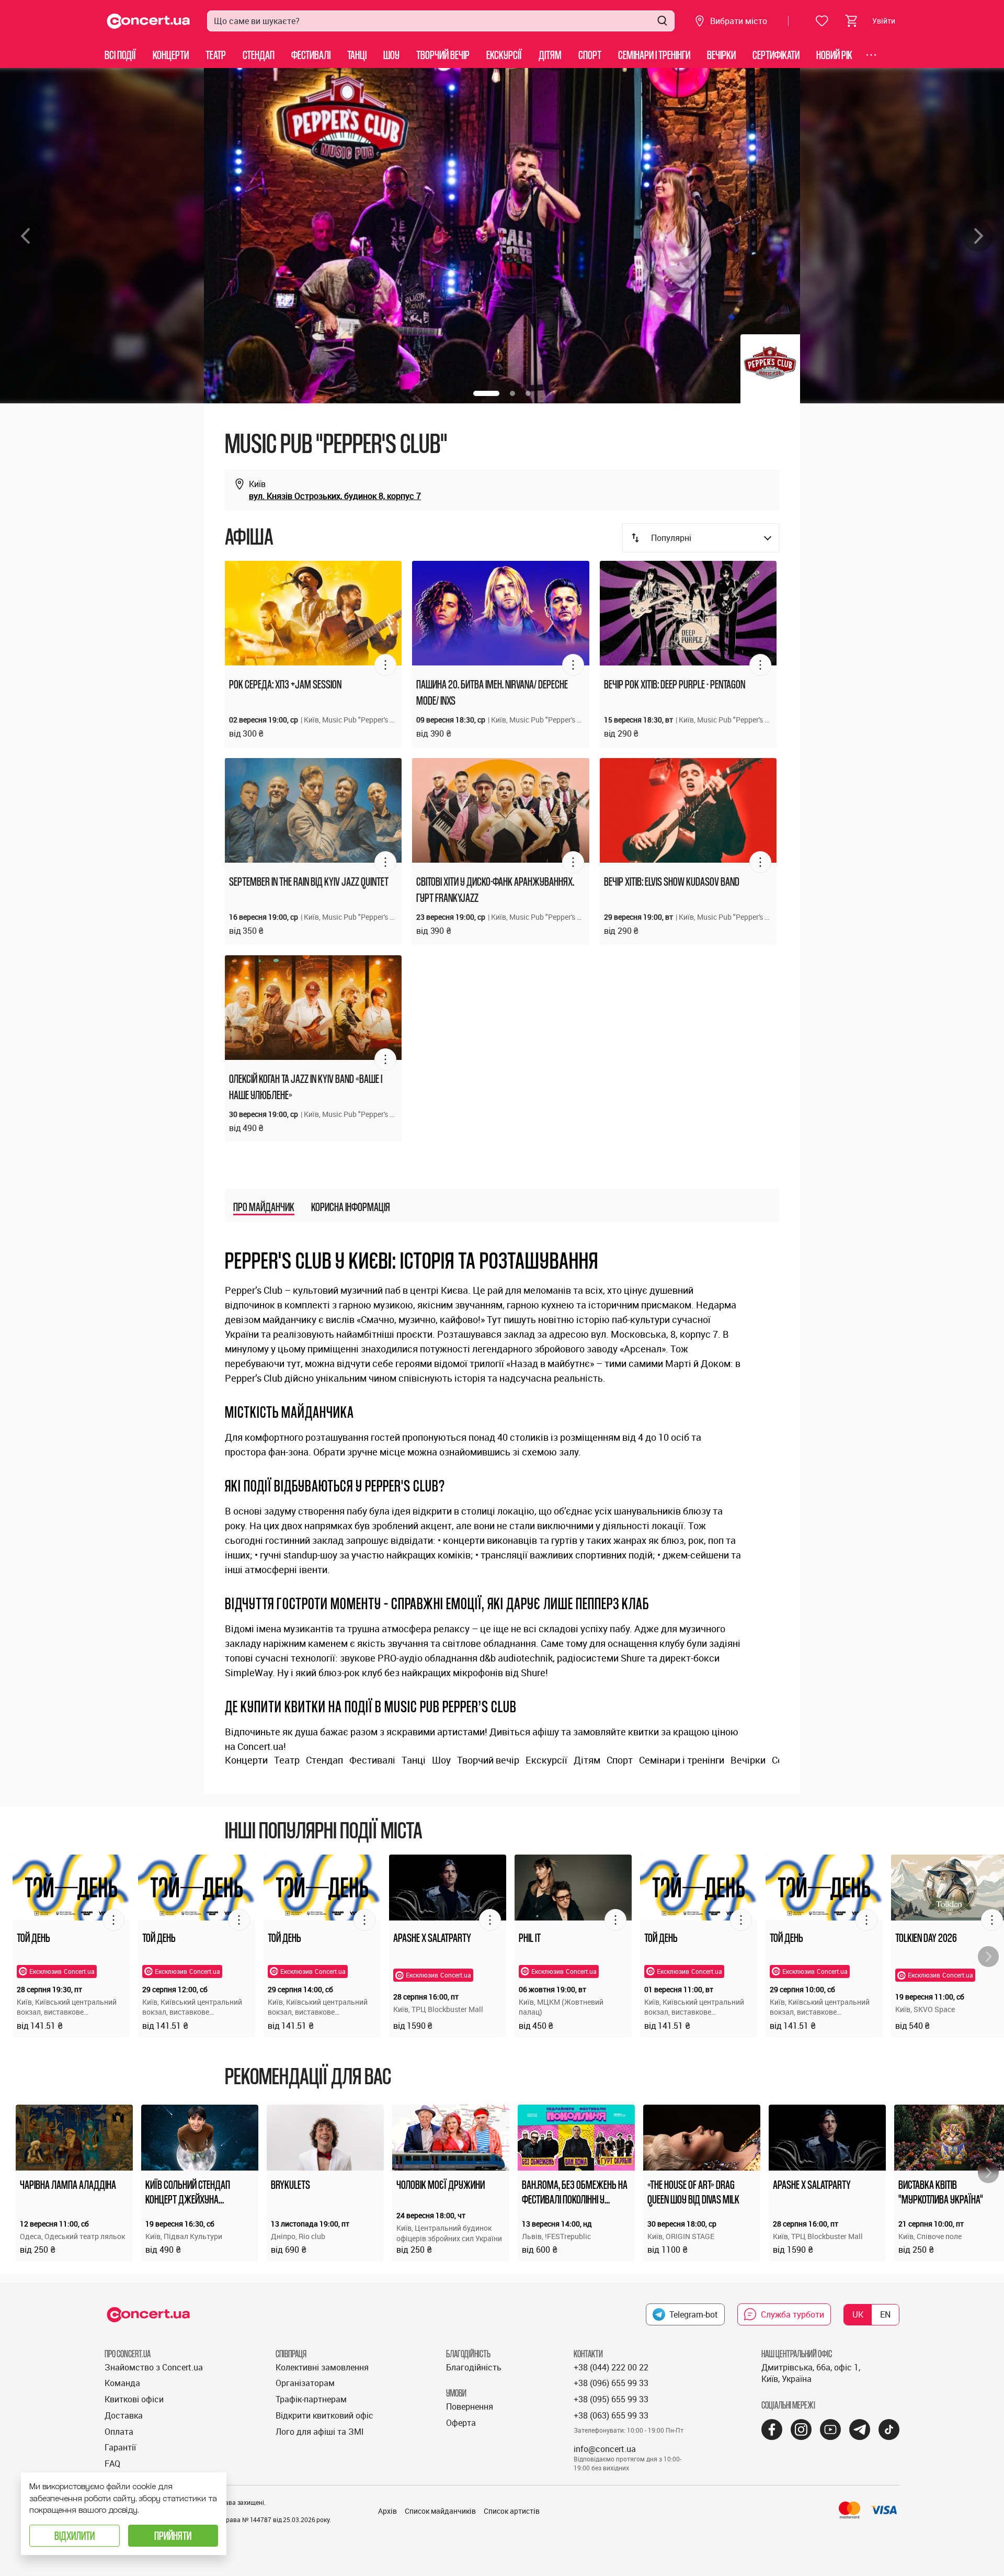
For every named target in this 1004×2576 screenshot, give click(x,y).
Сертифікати (776, 55)
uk (858, 2314)
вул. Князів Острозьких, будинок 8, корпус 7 (335, 496)
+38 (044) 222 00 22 (611, 2367)
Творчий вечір (443, 55)
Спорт (590, 55)
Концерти (171, 55)
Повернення (470, 2406)
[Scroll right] (988, 1957)
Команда (122, 2383)
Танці (357, 55)
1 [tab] (486, 393)
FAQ (112, 2464)
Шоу (391, 55)
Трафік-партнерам (311, 2399)
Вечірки (721, 55)
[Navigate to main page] (149, 21)
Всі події (120, 55)
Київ (257, 484)
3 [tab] (528, 393)
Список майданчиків (440, 2511)
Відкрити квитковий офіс (324, 2415)
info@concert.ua (605, 2449)
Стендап (259, 55)
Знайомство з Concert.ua (154, 2367)
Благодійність (474, 2367)
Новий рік (834, 55)
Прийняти (173, 2535)
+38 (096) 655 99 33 (611, 2383)
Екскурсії (504, 55)
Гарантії (120, 2447)
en (885, 2314)
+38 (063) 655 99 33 (611, 2415)
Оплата (119, 2432)
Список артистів (512, 2511)
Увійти (884, 21)
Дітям (550, 55)
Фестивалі (311, 55)
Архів (387, 2511)
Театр (216, 55)
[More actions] (385, 665)
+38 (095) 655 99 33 (611, 2399)
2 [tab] (512, 393)
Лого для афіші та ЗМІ (320, 2432)
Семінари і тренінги (654, 55)
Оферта (461, 2423)
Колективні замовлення (322, 2367)
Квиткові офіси (134, 2399)
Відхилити (75, 2535)
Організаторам (305, 2383)
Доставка (124, 2415)
